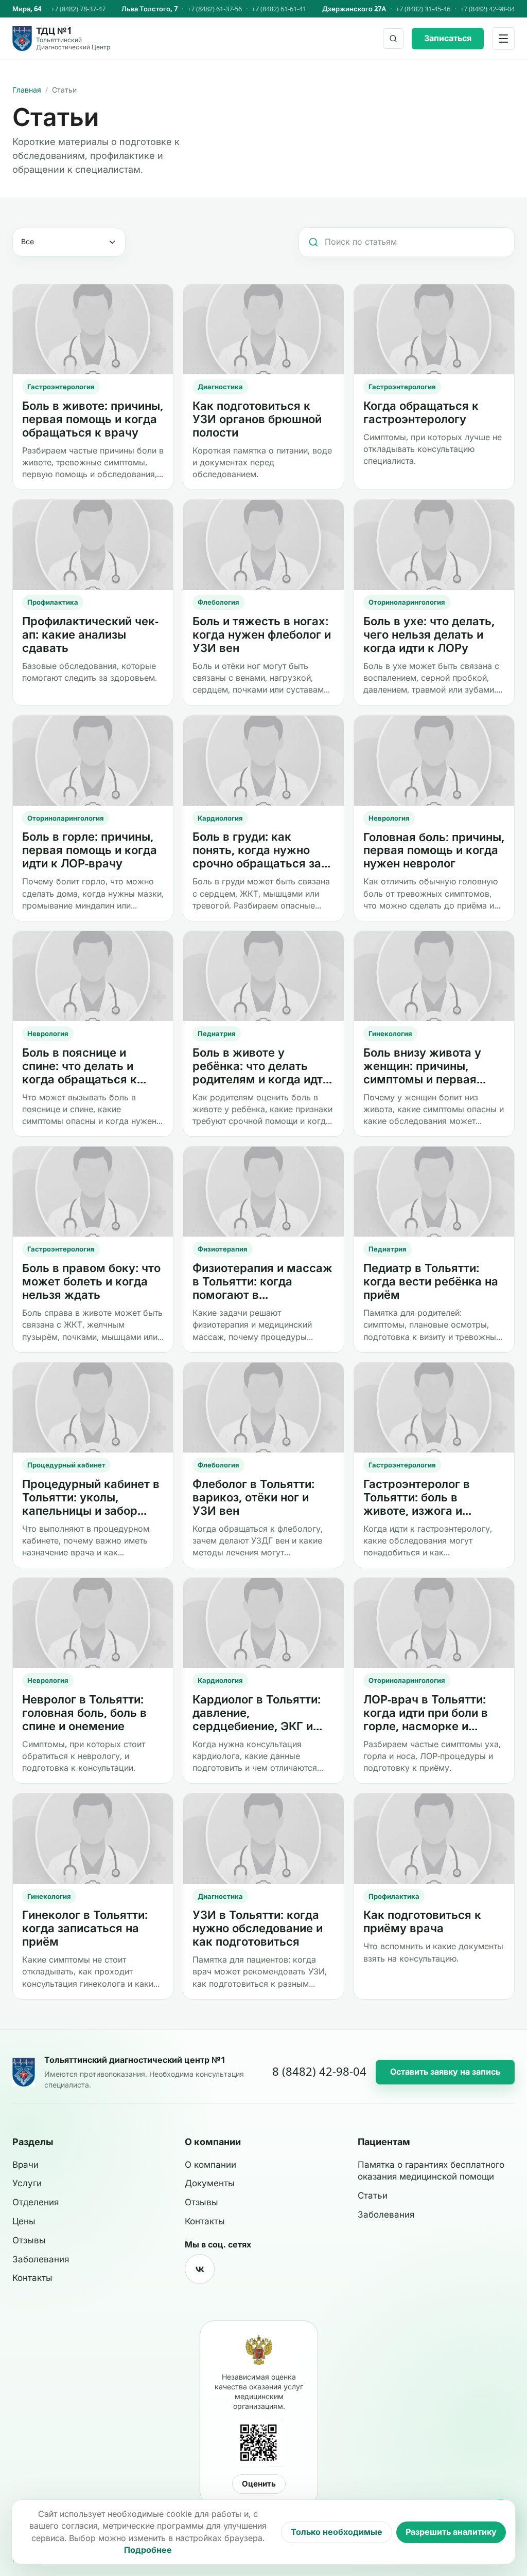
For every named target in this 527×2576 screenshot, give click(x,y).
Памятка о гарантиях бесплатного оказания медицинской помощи (431, 2171)
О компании (210, 2165)
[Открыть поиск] (393, 39)
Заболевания (41, 2259)
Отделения (36, 2202)
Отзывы (29, 2240)
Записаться (448, 38)
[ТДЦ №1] (24, 2072)
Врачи (25, 2165)
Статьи (373, 2196)
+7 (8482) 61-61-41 (279, 9)
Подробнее (148, 2550)
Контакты (32, 2278)
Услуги (27, 2183)
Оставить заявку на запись (445, 2072)
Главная (27, 90)
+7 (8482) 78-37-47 (78, 9)
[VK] (200, 2269)
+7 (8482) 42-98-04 (487, 9)
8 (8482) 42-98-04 (319, 2072)
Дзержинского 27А (354, 9)
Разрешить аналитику (451, 2532)
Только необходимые (337, 2532)
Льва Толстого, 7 (150, 9)
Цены (24, 2221)
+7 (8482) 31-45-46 (423, 9)
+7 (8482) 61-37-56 (215, 9)
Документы (210, 2183)
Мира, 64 (27, 9)
